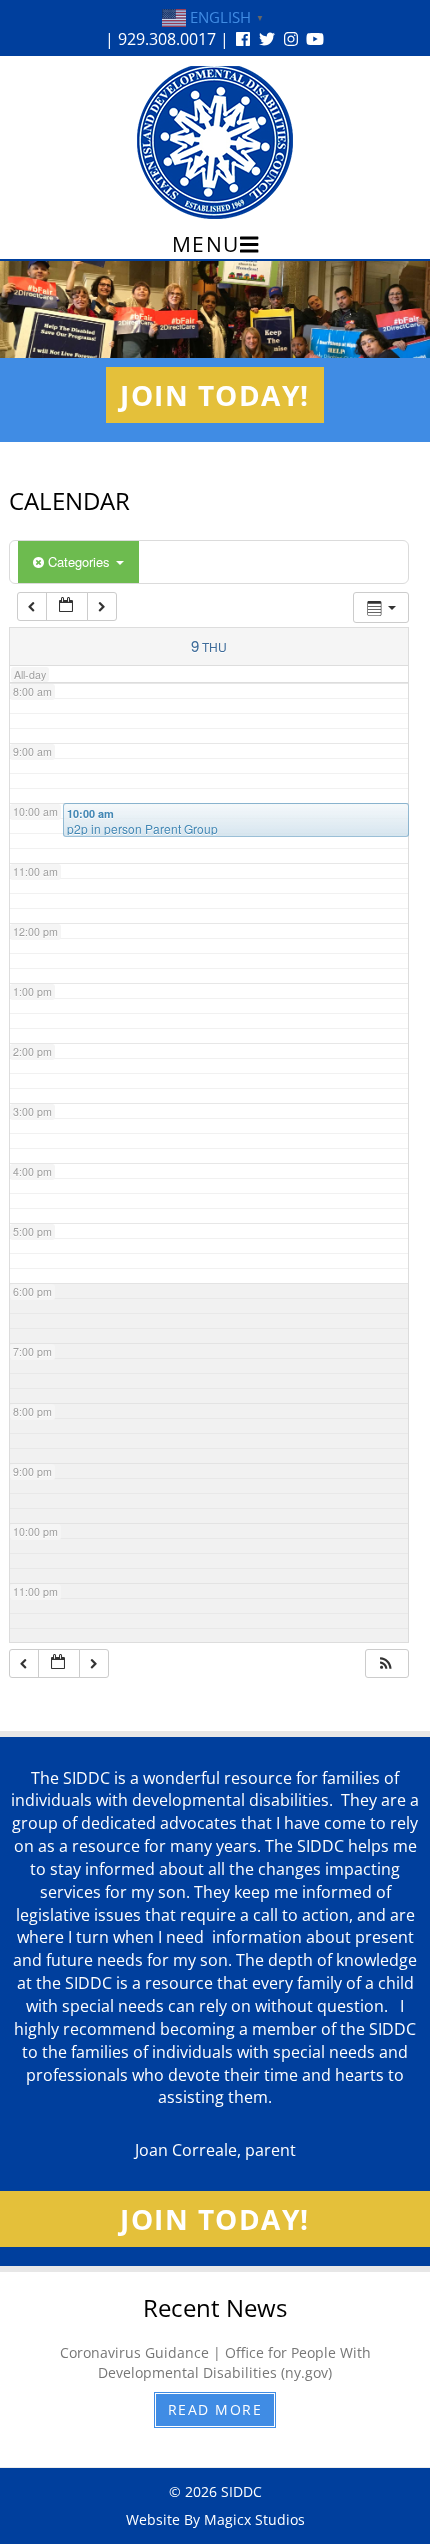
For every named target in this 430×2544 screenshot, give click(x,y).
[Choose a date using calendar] (67, 606)
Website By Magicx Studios (215, 2519)
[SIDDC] (215, 141)
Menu (206, 244)
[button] (386, 1663)
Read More (215, 2409)
